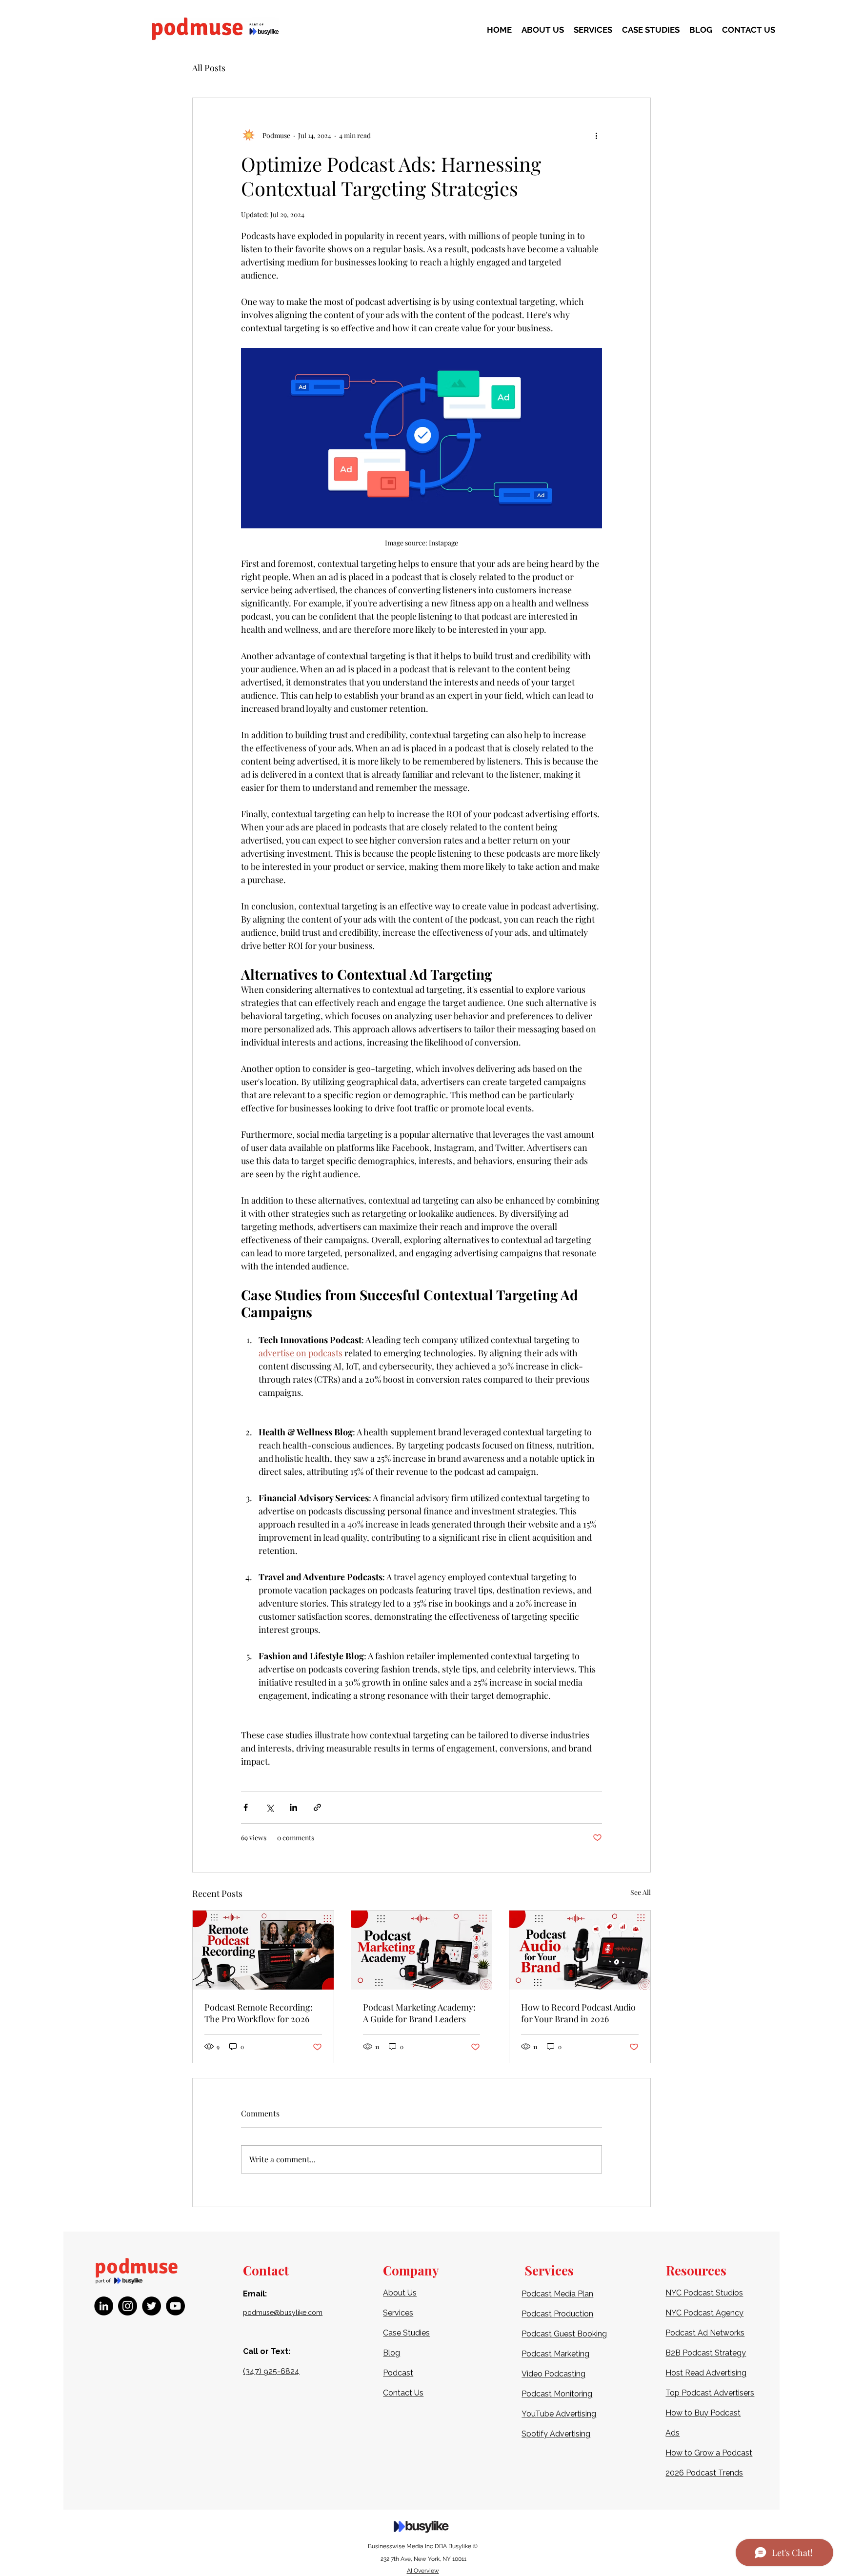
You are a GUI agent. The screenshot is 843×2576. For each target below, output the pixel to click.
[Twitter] (151, 2306)
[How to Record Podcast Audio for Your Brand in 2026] (580, 1950)
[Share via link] (317, 1807)
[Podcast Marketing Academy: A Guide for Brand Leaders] (422, 1950)
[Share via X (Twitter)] (270, 1807)
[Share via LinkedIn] (293, 1807)
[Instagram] (128, 2306)
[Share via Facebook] (246, 1807)
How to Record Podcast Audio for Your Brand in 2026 (578, 2013)
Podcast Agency (713, 2313)
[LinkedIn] (104, 2306)
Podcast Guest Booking (564, 2334)
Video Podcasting (553, 2374)
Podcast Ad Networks (705, 2333)
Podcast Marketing (555, 2354)
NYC (674, 2313)
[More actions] (596, 135)
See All (641, 1892)
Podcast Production (557, 2314)
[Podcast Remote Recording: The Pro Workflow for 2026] (263, 1950)
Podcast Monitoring (557, 2394)
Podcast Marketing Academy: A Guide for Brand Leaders (419, 2013)
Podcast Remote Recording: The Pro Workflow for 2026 (259, 2013)
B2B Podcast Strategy (706, 2353)
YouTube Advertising (559, 2414)
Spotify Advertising (556, 2434)
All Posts (209, 68)
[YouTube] (175, 2306)
